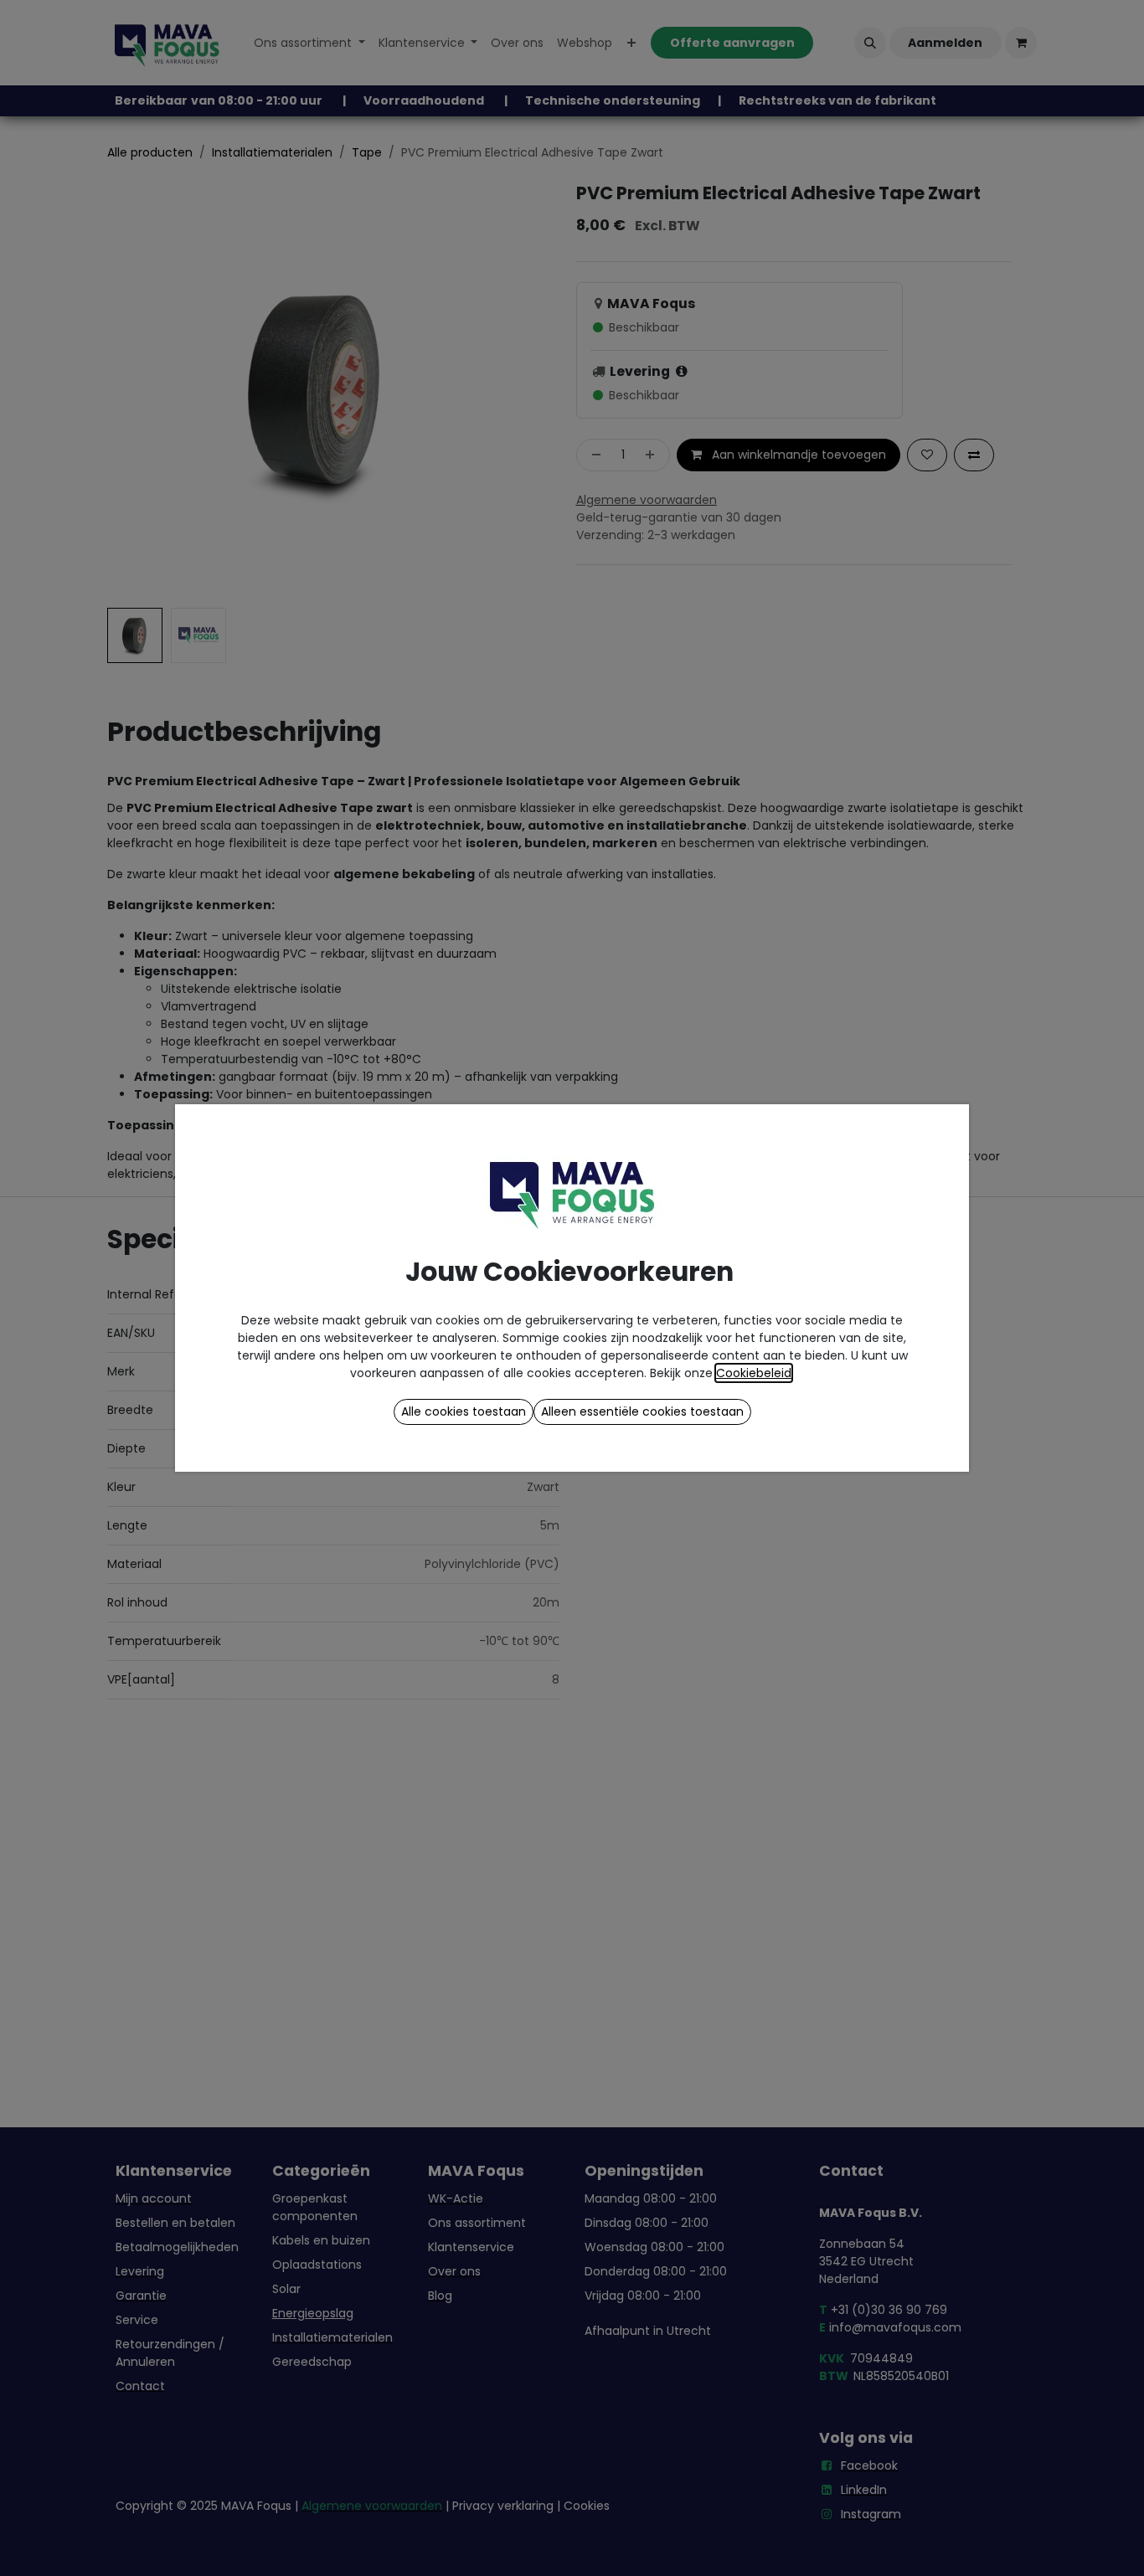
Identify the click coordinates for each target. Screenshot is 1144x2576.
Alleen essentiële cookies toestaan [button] (642, 1411)
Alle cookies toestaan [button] (464, 1411)
